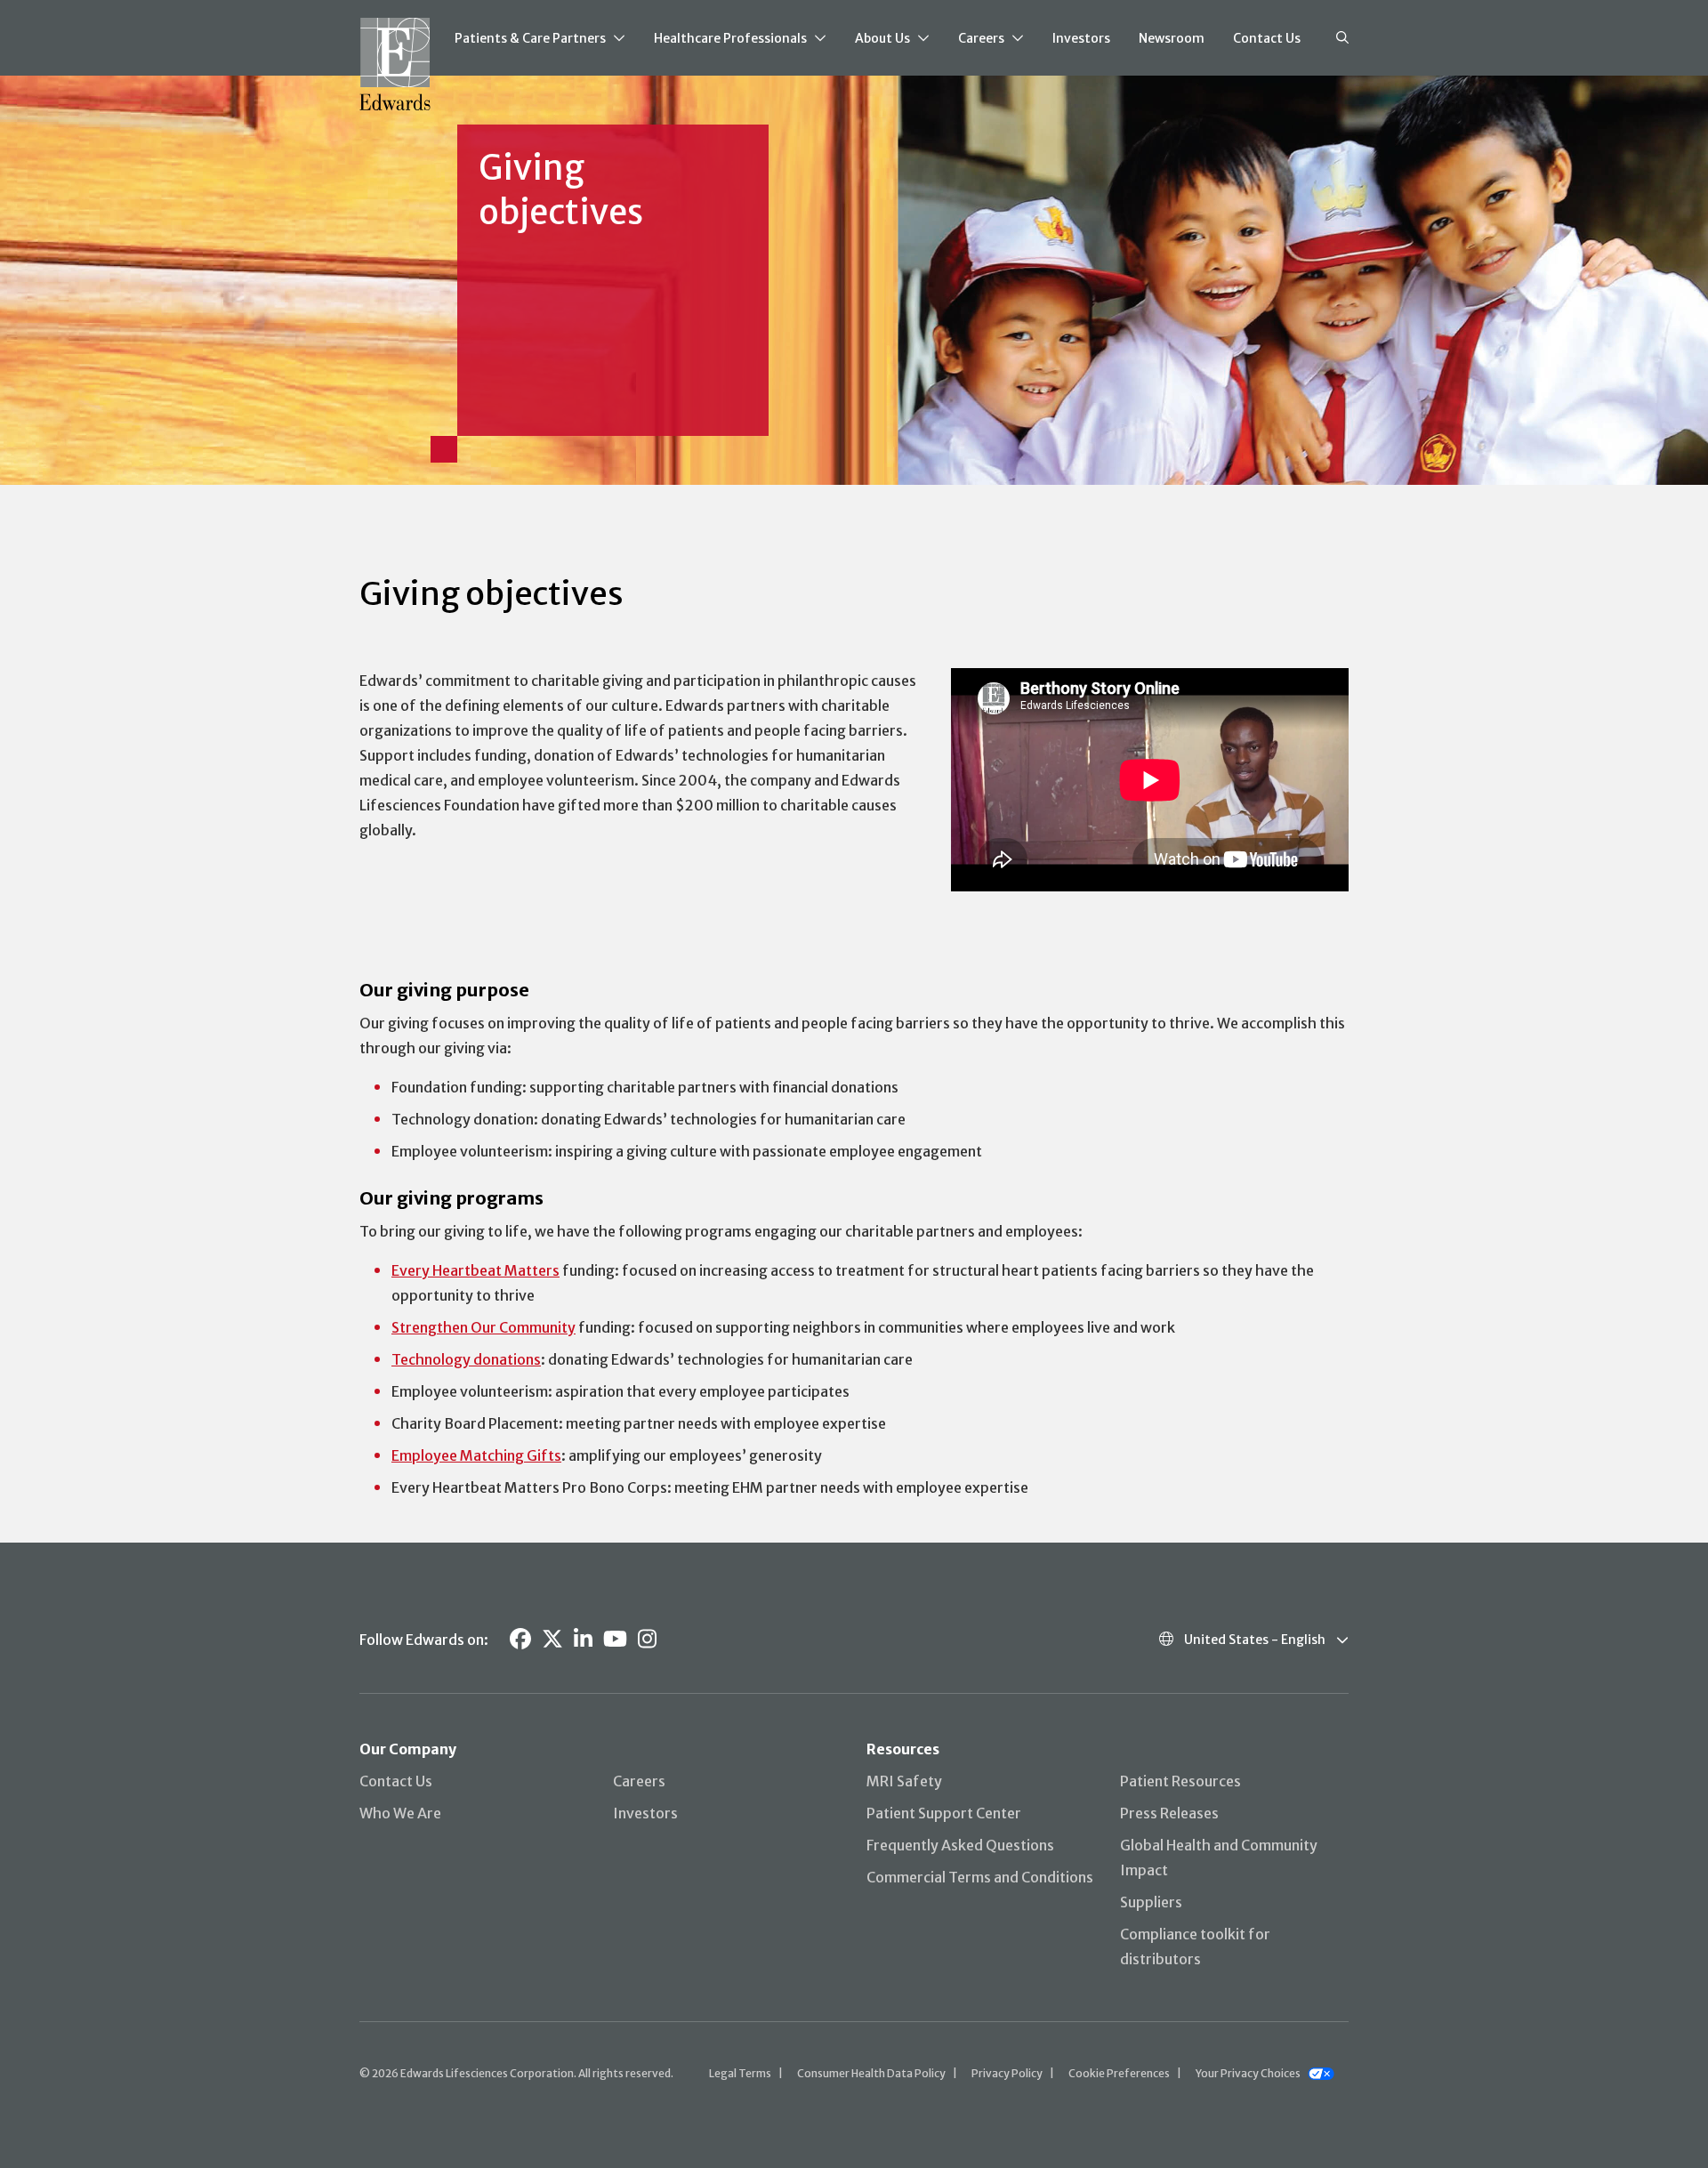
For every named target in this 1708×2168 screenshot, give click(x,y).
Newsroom (1172, 38)
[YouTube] (615, 1639)
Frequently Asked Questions (960, 1845)
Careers (981, 38)
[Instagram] (647, 1639)
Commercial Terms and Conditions (980, 1877)
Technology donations (466, 1359)
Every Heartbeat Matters (475, 1270)
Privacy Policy (1007, 2073)
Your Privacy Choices (1248, 2073)
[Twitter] (552, 1639)
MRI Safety (904, 1781)
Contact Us (1267, 38)
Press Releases (1169, 1813)
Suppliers (1151, 1902)
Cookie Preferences (1119, 2073)
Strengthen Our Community (483, 1327)
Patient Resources (1180, 1781)
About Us (882, 38)
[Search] (1342, 38)
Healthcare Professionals (730, 38)
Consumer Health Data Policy (871, 2073)
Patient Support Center (944, 1813)
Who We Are (400, 1813)
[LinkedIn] (583, 1639)
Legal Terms (740, 2073)
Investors (1081, 38)
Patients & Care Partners (530, 38)
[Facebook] (520, 1639)
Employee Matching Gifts (476, 1455)
